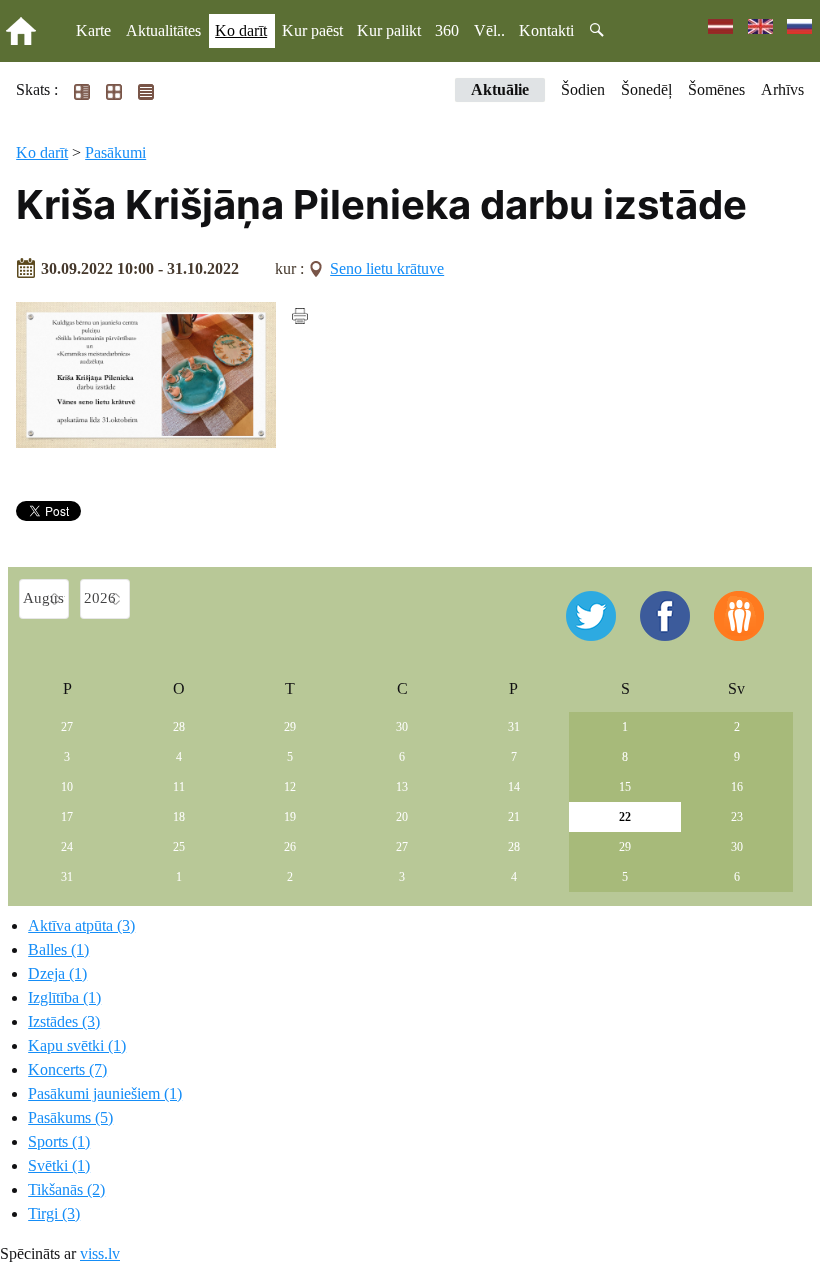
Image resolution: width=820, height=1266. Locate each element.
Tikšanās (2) (66, 1189)
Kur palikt (389, 30)
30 (402, 727)
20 (402, 817)
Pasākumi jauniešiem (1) (105, 1093)
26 (290, 847)
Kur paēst (312, 30)
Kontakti (546, 30)
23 (737, 817)
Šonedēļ (646, 89)
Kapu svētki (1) (77, 1045)
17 (67, 817)
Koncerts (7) (67, 1069)
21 (514, 817)
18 (179, 817)
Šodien (583, 89)
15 (625, 787)
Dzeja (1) (57, 973)
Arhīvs (782, 89)
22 (625, 817)
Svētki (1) (59, 1165)
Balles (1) (58, 949)
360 (447, 30)
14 (514, 787)
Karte (93, 30)
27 (67, 727)
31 (514, 727)
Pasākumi (115, 152)
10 (67, 787)
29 (290, 727)
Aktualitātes (163, 30)
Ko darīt (241, 30)
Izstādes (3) (64, 1021)
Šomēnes (716, 89)
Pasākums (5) (70, 1117)
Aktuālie (500, 89)
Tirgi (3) (54, 1213)
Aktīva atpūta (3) (81, 925)
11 (179, 787)
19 (290, 817)
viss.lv (100, 1253)
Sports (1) (59, 1141)
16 (737, 787)
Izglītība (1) (64, 997)
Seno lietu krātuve (387, 268)
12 (290, 787)
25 (179, 847)
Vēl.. (489, 30)
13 (402, 787)
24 (67, 847)
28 (179, 727)
